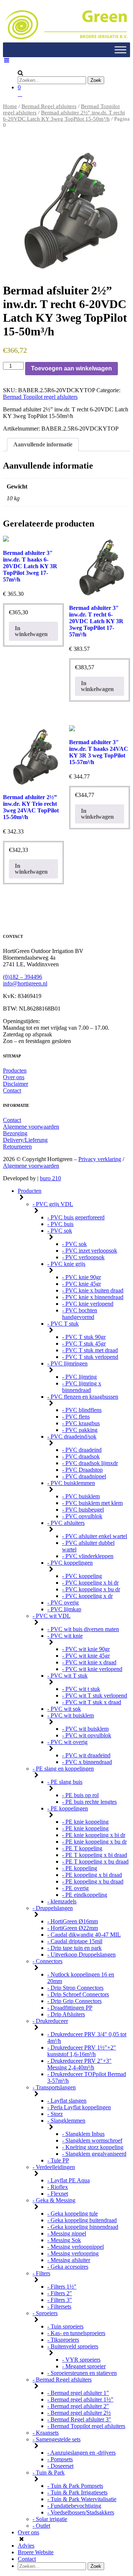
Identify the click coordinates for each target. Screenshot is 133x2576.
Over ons (14, 1077)
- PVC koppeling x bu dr (91, 1589)
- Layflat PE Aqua (69, 2180)
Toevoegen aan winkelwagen (71, 368)
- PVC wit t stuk (81, 1689)
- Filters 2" (60, 2293)
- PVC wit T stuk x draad (92, 1702)
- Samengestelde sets (57, 2439)
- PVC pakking (80, 1430)
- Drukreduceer (50, 2021)
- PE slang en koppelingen (63, 1769)
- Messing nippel (67, 2233)
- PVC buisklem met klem (92, 1503)
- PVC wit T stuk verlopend (95, 1696)
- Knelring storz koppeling (93, 2147)
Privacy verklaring (100, 1159)
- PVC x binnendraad (87, 1762)
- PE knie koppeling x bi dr (94, 1835)
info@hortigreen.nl (25, 983)
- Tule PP (58, 2160)
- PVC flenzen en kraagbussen (83, 1397)
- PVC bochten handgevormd (80, 1314)
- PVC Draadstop (82, 1470)
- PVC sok (60, 1231)
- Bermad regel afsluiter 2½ (79, 2413)
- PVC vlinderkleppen (88, 1556)
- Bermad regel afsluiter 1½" (80, 2399)
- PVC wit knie (65, 1636)
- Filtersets (59, 2306)
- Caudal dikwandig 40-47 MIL (84, 1935)
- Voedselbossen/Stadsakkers (81, 2512)
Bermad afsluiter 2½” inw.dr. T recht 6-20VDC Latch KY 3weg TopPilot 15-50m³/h (64, 116)
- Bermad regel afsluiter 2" (78, 2406)
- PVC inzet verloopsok (90, 1251)
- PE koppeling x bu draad (93, 1881)
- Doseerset (60, 2466)
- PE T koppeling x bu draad (95, 1862)
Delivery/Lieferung (25, 1140)
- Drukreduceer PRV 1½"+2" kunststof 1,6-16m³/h (82, 2051)
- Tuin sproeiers (65, 2326)
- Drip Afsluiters (66, 2014)
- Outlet (41, 2526)
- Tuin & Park (49, 2473)
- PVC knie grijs (66, 1264)
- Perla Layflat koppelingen (79, 2107)
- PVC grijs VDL (53, 1204)
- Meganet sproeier (84, 2366)
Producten (15, 1071)
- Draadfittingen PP (70, 2008)
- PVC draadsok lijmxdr (90, 1463)
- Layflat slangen (67, 2101)
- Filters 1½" (62, 2287)
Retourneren (17, 1147)
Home (10, 106)
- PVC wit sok (64, 1709)
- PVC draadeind (82, 1450)
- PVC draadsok (81, 1456)
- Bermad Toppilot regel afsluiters (86, 2426)
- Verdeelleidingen (54, 2167)
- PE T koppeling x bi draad (95, 1855)
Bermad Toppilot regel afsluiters (40, 397)
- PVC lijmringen (67, 1363)
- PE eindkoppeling (85, 1895)
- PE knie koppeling (85, 1822)
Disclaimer (16, 1084)
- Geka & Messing (54, 2200)
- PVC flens (76, 1417)
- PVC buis (60, 1224)
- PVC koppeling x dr (87, 1596)
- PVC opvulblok (82, 1516)
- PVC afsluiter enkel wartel (95, 1536)
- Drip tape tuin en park (74, 1948)
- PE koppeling (80, 1868)
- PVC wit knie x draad (89, 1662)
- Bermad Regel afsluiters (62, 2380)
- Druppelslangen (53, 1908)
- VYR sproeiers (81, 2360)
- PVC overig (63, 1603)
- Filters (41, 2273)
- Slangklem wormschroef (92, 2140)
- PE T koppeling (82, 1848)
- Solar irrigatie (50, 2519)
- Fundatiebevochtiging (74, 2506)
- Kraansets (46, 2433)
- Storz (55, 2114)
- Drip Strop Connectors (75, 1988)
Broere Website (36, 2552)
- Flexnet (58, 2194)
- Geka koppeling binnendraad (83, 2227)
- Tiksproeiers (63, 2340)
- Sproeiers (45, 2313)
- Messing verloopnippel (76, 2247)
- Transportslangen (54, 2087)
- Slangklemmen (66, 2121)
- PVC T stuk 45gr (84, 1344)
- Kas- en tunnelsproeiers (76, 2333)
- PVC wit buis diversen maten (83, 1629)
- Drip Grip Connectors (74, 2001)
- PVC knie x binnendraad (93, 1297)
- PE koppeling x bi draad (92, 1875)
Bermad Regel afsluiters (49, 106)
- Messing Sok (64, 2240)
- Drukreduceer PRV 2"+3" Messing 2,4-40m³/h (79, 2064)
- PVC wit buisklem (71, 1715)
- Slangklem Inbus (83, 2134)
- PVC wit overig (67, 1742)
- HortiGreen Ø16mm (73, 1921)
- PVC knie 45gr (81, 1284)
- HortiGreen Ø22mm (73, 1928)
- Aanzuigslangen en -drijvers (81, 2453)
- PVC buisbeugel (83, 1510)
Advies (26, 2546)
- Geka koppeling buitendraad (82, 2220)
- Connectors (47, 1961)
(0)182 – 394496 (23, 977)
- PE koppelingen (68, 1808)
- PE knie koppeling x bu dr (94, 1842)
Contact (12, 1090)
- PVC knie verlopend (88, 1304)
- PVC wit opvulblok (87, 1735)
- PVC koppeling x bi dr (90, 1583)
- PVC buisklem (81, 1496)
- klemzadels (62, 1901)
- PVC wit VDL (52, 1616)
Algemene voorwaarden (31, 1127)
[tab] (43, 445)
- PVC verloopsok (83, 1257)
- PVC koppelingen (70, 1563)
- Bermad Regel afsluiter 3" (79, 2419)
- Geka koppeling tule (73, 2214)
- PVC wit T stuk (67, 1676)
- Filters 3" (60, 2300)
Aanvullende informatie (43, 444)
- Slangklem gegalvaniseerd (94, 2154)
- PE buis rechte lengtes (89, 1802)
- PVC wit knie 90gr (86, 1649)
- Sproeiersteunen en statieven (82, 2373)
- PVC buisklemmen (71, 1483)
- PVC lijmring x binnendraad (82, 1387)
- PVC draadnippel (84, 1476)
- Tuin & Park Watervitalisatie (82, 2499)
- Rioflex (58, 2187)
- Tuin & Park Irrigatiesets (77, 2492)
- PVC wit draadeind (86, 1755)
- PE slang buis (65, 1782)
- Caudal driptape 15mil (75, 1941)
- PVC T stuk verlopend (90, 1357)
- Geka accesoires (68, 2267)
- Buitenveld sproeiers (73, 2346)
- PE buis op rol (80, 1795)
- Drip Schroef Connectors (78, 1994)
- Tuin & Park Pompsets (75, 2486)
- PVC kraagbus (81, 1423)
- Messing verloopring (73, 2253)
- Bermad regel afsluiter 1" (78, 2393)
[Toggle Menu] (120, 50)
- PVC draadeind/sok (72, 1437)
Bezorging (15, 1133)
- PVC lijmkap (64, 1609)
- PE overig (75, 1888)
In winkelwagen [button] (31, 631)
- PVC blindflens (82, 1410)
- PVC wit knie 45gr (86, 1656)
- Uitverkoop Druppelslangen (81, 1955)
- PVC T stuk (63, 1324)
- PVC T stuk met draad (90, 1350)
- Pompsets (60, 2459)
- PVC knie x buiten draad (93, 1290)
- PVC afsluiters (66, 1523)
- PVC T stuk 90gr (84, 1337)
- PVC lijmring (79, 1377)
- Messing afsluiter (69, 2260)
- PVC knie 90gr (81, 1277)
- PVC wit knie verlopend (92, 1669)
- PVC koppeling (82, 1576)
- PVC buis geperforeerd (76, 1217)
